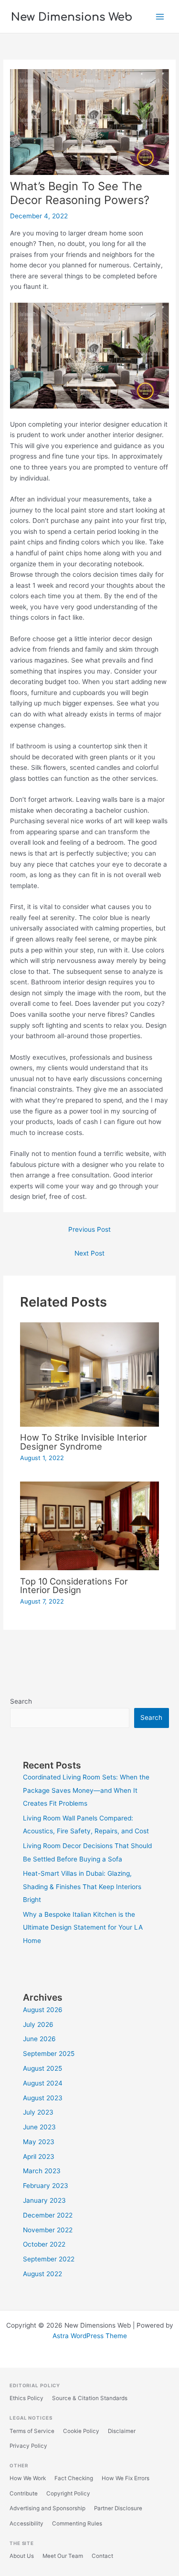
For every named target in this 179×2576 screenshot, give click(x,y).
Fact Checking (74, 2478)
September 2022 (49, 2259)
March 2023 (42, 2171)
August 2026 (43, 2010)
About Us (22, 2556)
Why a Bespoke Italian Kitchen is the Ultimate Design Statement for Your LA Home (83, 1927)
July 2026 (38, 2024)
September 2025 (49, 2054)
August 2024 (43, 2083)
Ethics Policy (26, 2398)
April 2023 (39, 2157)
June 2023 (39, 2127)
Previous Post (89, 1229)
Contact (102, 2556)
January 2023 (44, 2200)
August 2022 (42, 2274)
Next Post (89, 1253)
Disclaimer (122, 2431)
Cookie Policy (81, 2431)
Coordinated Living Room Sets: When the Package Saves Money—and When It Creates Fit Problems (86, 1790)
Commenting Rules (77, 2524)
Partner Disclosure (118, 2508)
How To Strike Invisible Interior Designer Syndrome (84, 1441)
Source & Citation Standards (90, 2398)
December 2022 (48, 2215)
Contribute (24, 2494)
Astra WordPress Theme (90, 2336)
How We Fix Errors (126, 2478)
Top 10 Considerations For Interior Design (74, 1585)
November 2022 (48, 2230)
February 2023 (46, 2186)
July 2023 (38, 2112)
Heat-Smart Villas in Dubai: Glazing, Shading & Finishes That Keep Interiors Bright (82, 1886)
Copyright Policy (68, 2494)
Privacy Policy (28, 2446)
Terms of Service (32, 2431)
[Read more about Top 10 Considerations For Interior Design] (90, 1525)
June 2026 (39, 2039)
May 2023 (39, 2142)
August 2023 (43, 2098)
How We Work (28, 2478)
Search (21, 1701)
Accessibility (26, 2524)
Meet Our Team (63, 2556)
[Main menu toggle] (160, 16)
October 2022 (44, 2244)
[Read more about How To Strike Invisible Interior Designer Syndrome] (90, 1374)
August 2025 (42, 2068)
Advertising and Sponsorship (47, 2508)
